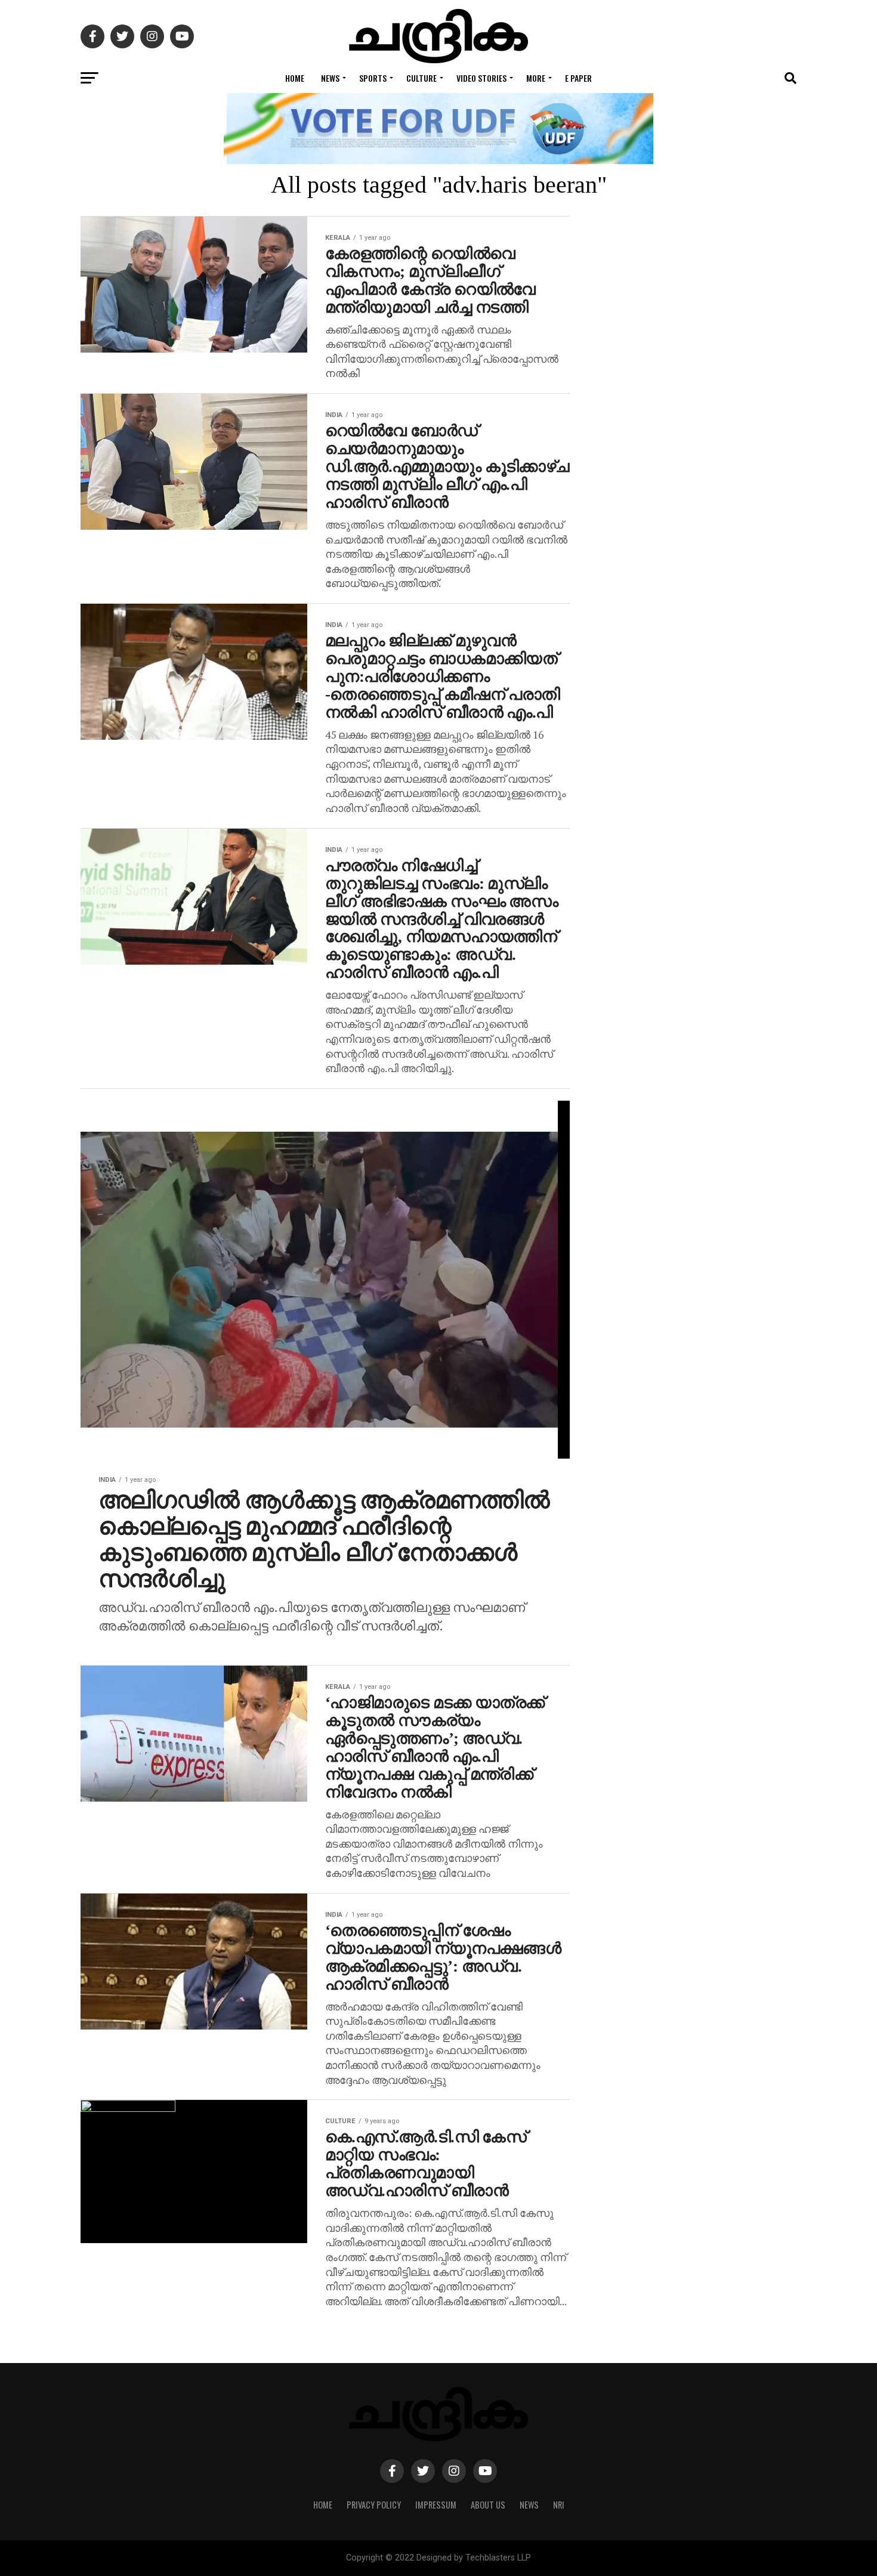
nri (559, 2505)
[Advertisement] (701, 710)
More (536, 78)
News (330, 78)
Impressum (436, 2505)
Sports (373, 78)
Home (295, 78)
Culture (421, 78)
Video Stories (481, 78)
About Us (488, 2505)
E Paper (578, 78)
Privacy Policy (374, 2505)
